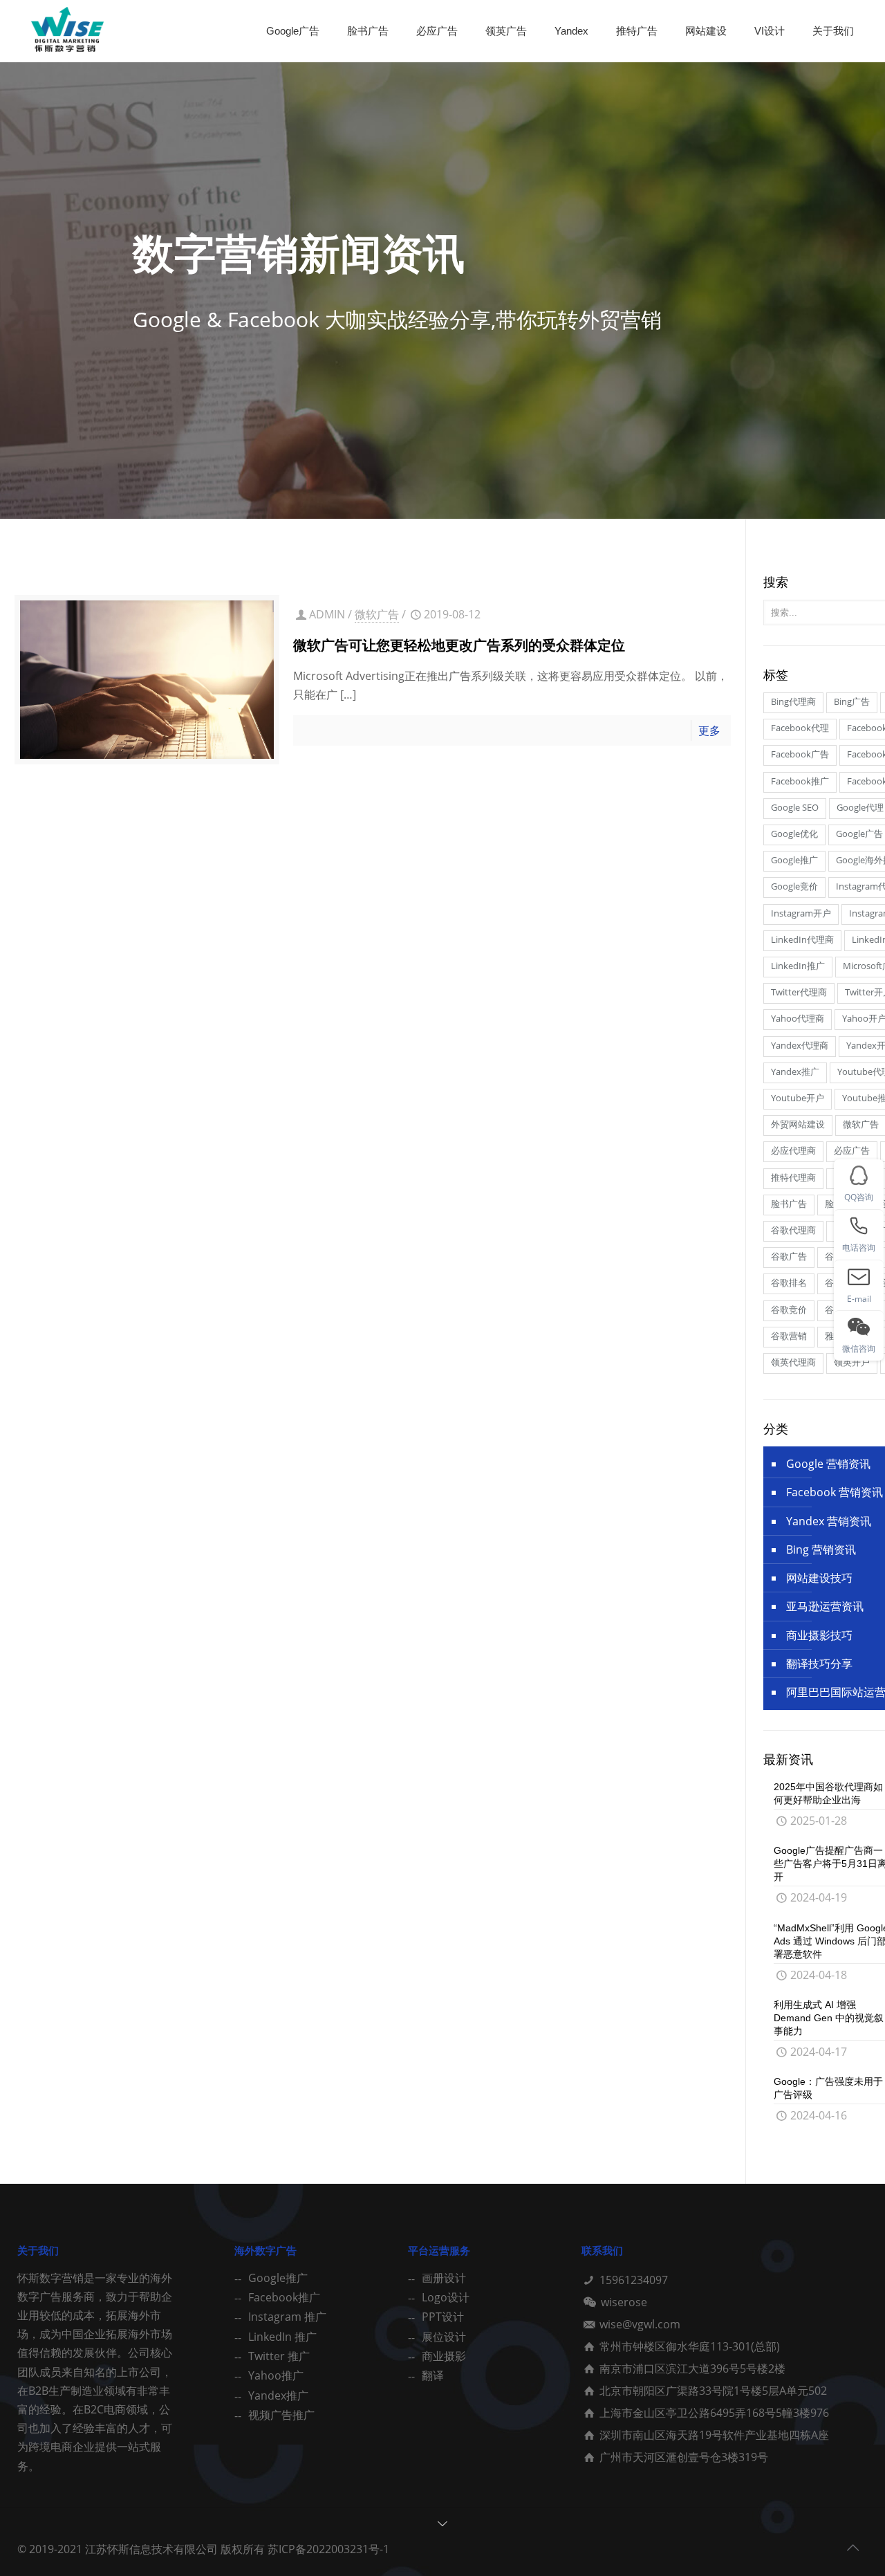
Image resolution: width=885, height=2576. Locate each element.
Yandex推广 (278, 2395)
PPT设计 (443, 2317)
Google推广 (278, 2278)
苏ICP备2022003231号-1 (328, 2549)
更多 (709, 730)
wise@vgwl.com (640, 2324)
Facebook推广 (284, 2297)
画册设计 (444, 2278)
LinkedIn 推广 (282, 2337)
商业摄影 (444, 2356)
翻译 (433, 2375)
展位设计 (444, 2337)
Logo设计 (446, 2297)
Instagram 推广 (287, 2317)
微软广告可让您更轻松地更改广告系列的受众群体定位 (459, 645)
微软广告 (377, 614)
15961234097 (634, 2280)
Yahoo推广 (276, 2375)
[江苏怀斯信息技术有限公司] (67, 31)
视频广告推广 (281, 2415)
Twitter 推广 (279, 2356)
